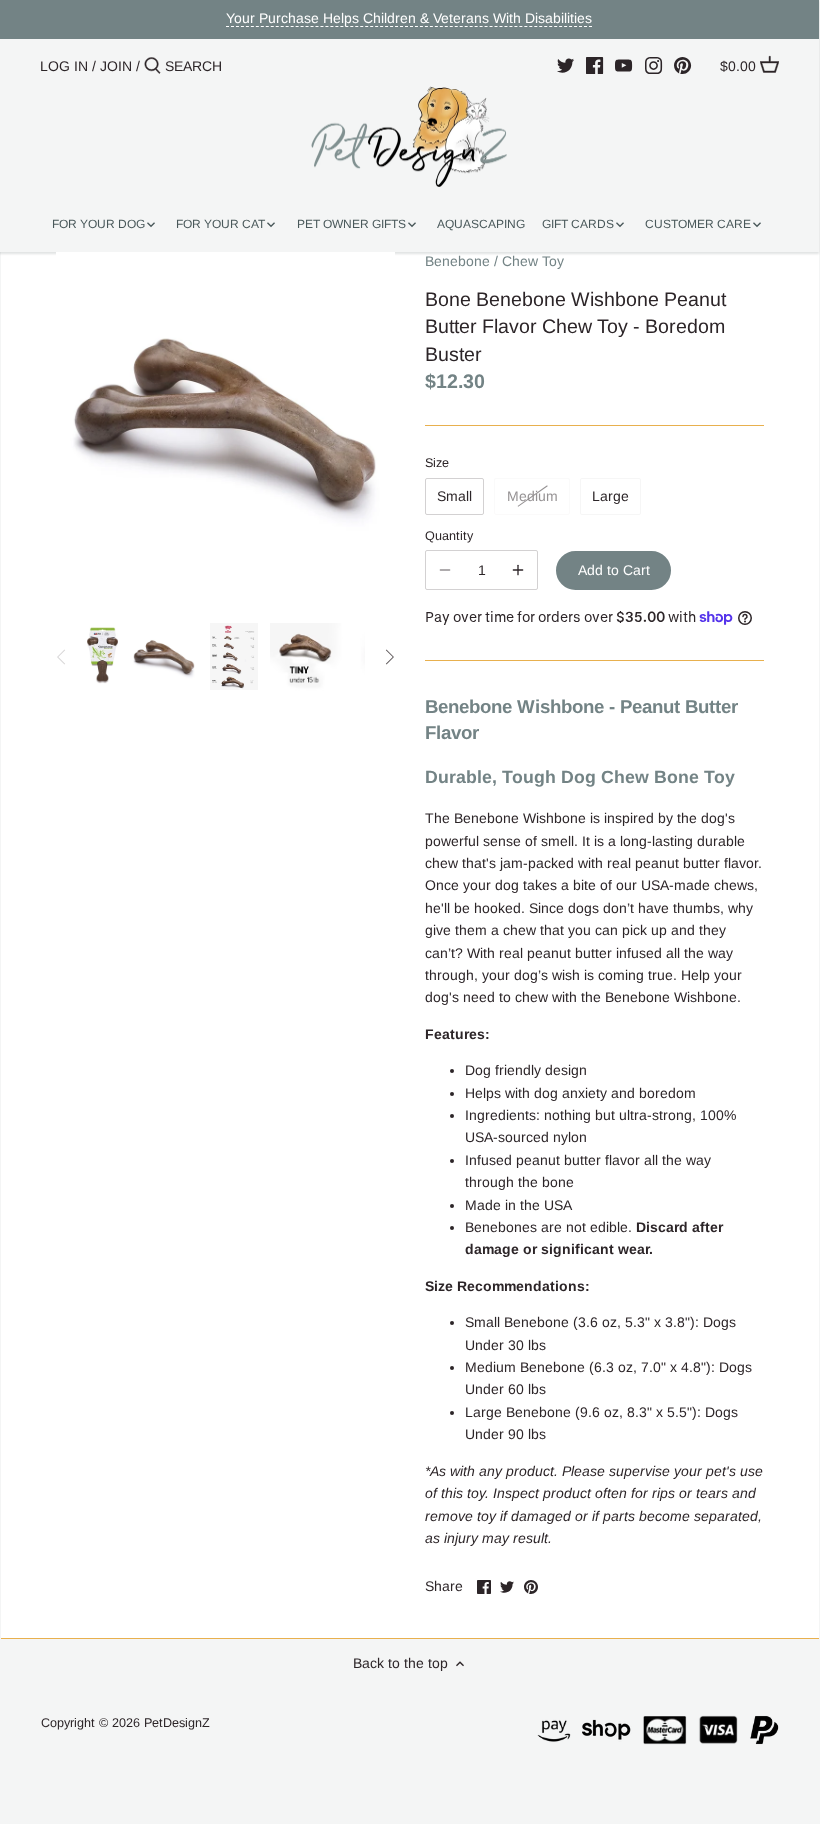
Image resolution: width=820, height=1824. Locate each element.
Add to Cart (614, 570)
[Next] (389, 657)
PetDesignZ (177, 1723)
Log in (64, 66)
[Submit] (152, 66)
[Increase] (518, 570)
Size (437, 463)
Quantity (449, 536)
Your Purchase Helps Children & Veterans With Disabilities (409, 18)
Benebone (457, 261)
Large (610, 496)
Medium (532, 496)
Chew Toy (533, 261)
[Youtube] (623, 65)
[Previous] (62, 657)
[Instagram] (653, 65)
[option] (102, 657)
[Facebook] (594, 65)
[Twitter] (565, 65)
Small (454, 496)
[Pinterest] (682, 65)
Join (116, 66)
